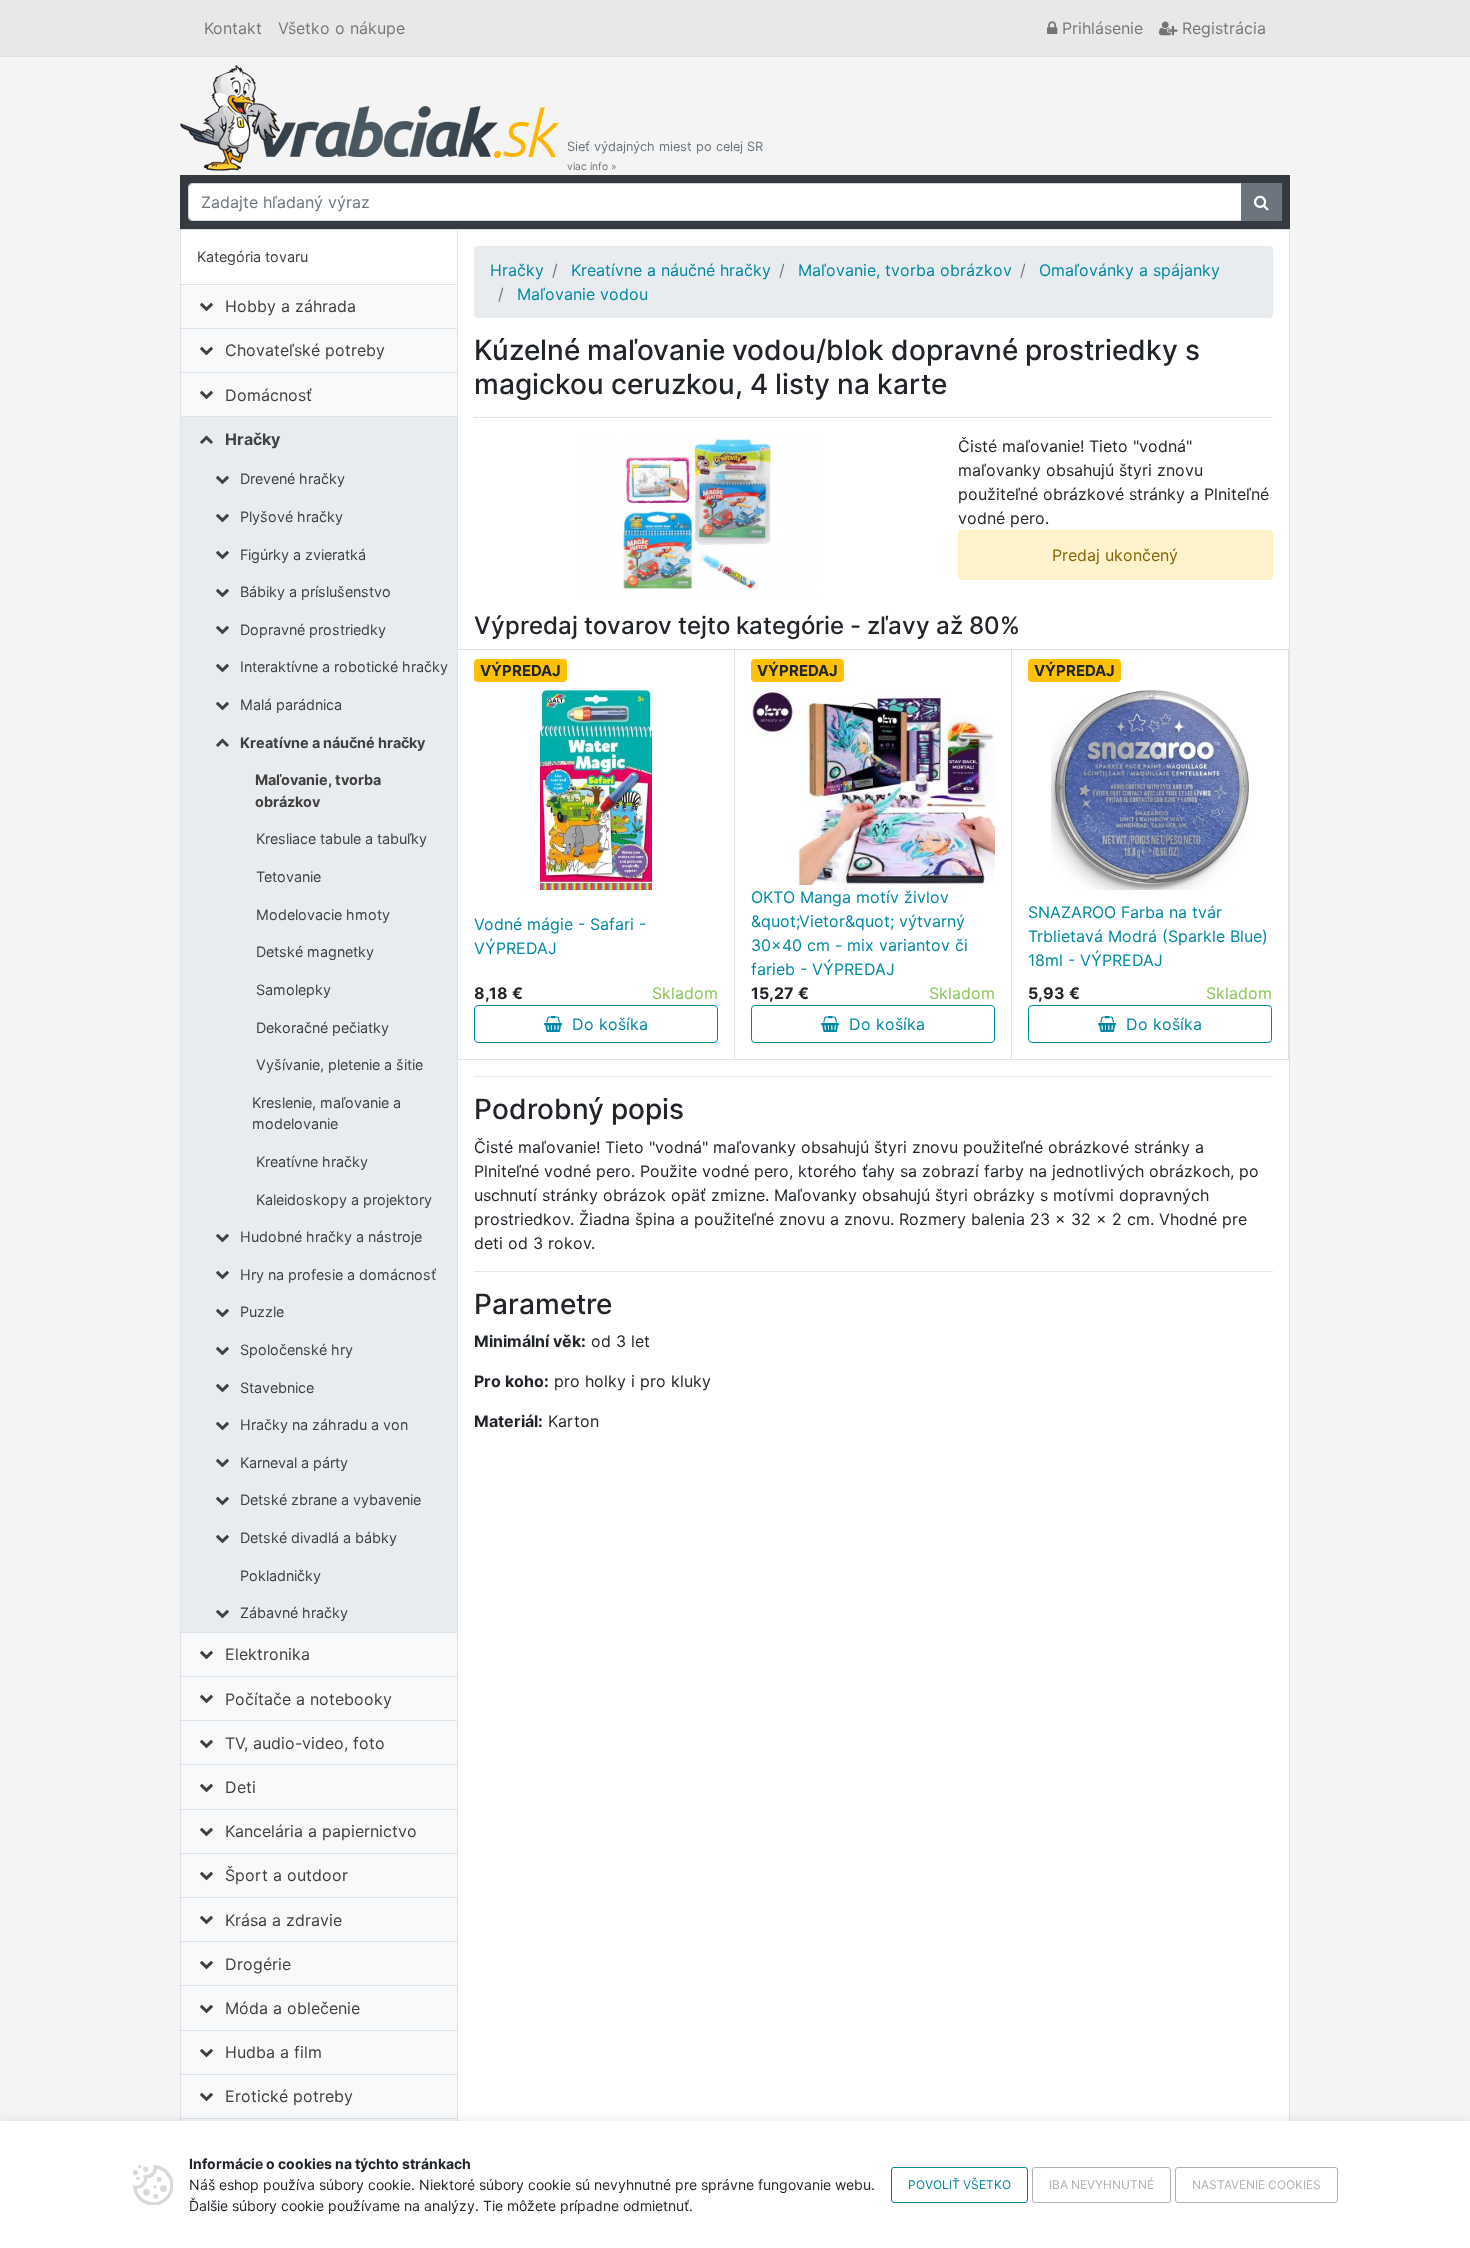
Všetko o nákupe (341, 28)
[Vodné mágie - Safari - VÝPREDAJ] (595, 790)
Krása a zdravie (283, 1920)
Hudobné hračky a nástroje (331, 1236)
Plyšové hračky (291, 516)
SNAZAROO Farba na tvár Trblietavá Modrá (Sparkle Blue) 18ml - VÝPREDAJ (1148, 936)
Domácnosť (268, 395)
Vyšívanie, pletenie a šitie (339, 1064)
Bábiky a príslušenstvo (315, 591)
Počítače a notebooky (308, 1699)
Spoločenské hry (296, 1349)
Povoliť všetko (959, 2184)
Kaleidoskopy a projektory (344, 1199)
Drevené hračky (292, 478)
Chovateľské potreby (305, 350)
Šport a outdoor (286, 1875)
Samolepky (293, 989)
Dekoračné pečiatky (322, 1027)
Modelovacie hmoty (323, 914)
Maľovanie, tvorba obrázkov (318, 790)
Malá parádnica (291, 704)
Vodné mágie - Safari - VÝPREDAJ (560, 936)
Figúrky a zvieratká (303, 554)
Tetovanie (288, 876)
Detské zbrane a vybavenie (330, 1499)
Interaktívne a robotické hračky (344, 666)
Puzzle (262, 1311)
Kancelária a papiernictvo (321, 1831)
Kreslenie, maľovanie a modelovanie (326, 1113)
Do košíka (605, 1024)
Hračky (252, 439)
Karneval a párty (294, 1462)
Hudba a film (273, 2052)
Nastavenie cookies (1256, 2184)
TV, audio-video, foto (305, 1743)
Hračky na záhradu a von (324, 1424)
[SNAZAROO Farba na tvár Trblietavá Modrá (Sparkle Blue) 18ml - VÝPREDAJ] (1150, 790)
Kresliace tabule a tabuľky (341, 838)
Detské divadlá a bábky (318, 1537)
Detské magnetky (315, 951)
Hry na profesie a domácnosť (338, 1274)
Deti (240, 1787)
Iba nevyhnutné (1101, 2184)
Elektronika (267, 1654)
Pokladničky (280, 1575)
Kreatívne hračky (312, 1161)
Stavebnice (277, 1387)
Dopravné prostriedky (313, 629)
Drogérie (258, 1964)
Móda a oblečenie (292, 2008)
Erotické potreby (289, 2096)
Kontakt (233, 28)
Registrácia (1221, 28)
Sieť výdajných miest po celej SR (665, 155)
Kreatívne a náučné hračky (332, 742)
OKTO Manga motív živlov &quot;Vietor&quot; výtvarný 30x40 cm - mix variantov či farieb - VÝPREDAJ (859, 933)
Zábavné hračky (294, 1612)
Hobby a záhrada (290, 306)
